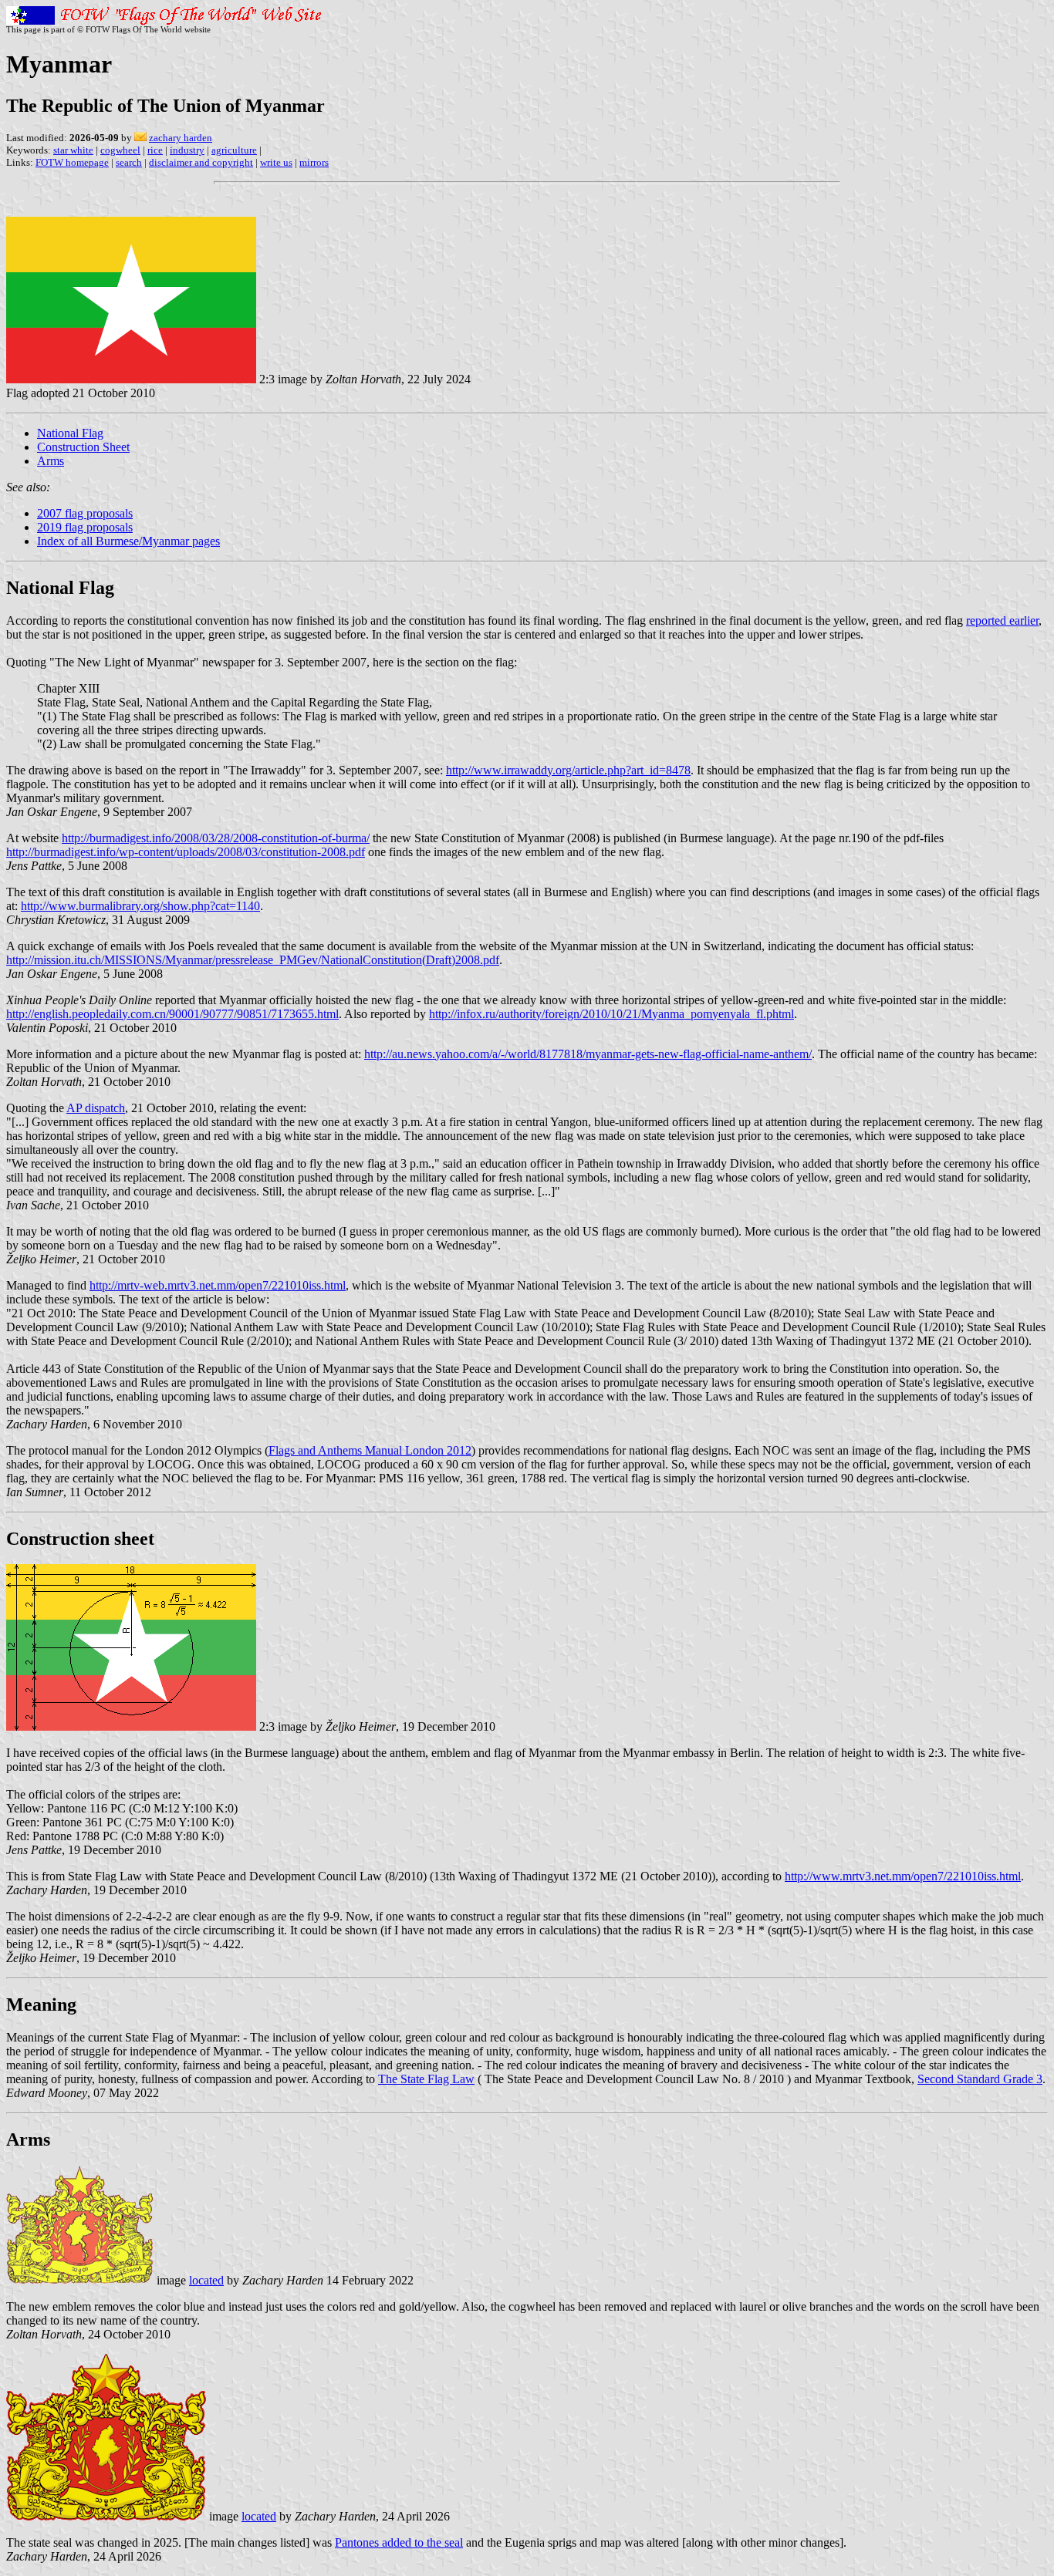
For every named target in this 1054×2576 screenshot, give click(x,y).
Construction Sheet (83, 447)
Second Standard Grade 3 (980, 2079)
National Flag (70, 433)
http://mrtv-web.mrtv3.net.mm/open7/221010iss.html (218, 1285)
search (129, 162)
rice (155, 150)
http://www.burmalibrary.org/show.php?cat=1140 (140, 906)
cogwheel (120, 150)
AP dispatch (96, 1108)
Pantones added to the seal (399, 2542)
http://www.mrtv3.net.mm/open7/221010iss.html (903, 1876)
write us (276, 162)
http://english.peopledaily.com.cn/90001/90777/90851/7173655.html (172, 1014)
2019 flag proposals (85, 527)
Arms (51, 461)
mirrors (314, 162)
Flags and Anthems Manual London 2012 (370, 1450)
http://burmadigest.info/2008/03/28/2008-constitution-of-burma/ (216, 838)
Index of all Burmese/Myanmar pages (128, 541)
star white (73, 150)
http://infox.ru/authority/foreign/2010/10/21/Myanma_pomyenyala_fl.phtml (611, 1014)
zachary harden (181, 138)
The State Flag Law (426, 2079)
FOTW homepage (72, 162)
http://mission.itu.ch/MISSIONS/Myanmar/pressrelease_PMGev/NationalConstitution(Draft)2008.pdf (253, 960)
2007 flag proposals (85, 513)
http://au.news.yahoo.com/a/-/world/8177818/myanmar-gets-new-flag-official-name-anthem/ (588, 1054)
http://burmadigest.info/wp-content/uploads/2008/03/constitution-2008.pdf (186, 852)
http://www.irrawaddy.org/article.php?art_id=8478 (568, 770)
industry (187, 150)
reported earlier (1002, 620)
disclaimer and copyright (201, 162)
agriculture (234, 150)
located (206, 2280)
